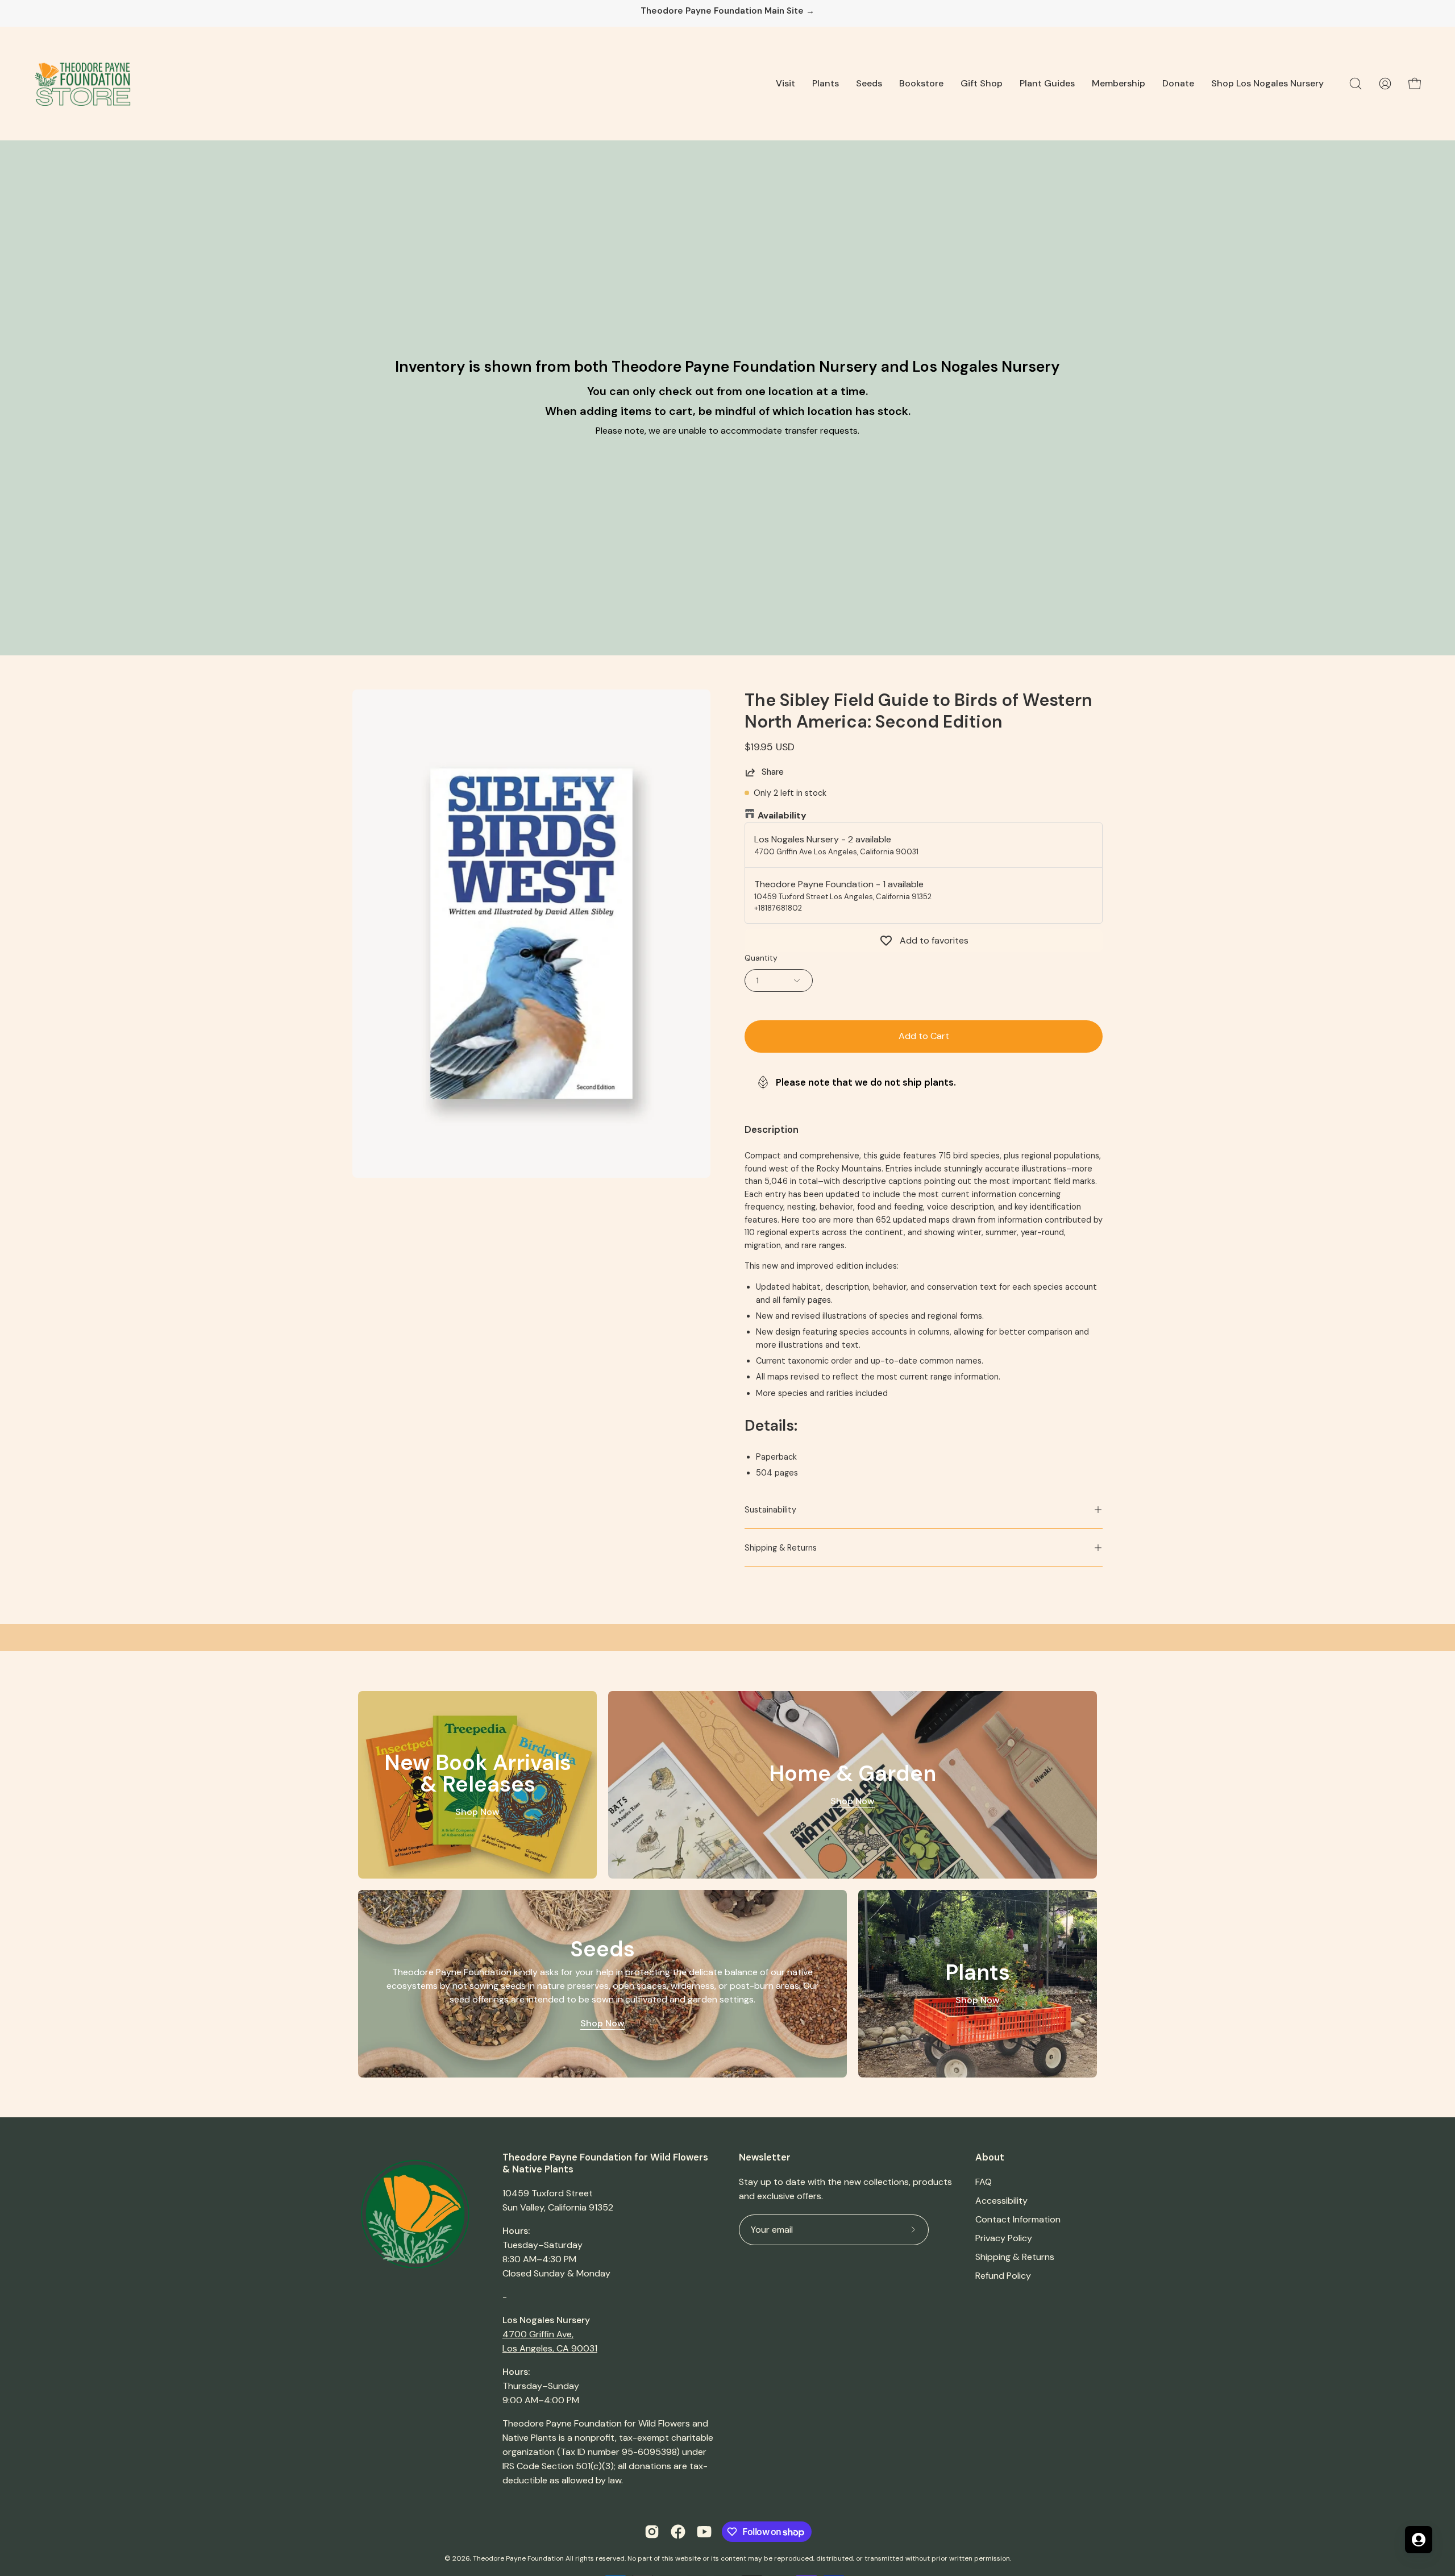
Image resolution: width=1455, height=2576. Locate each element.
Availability (782, 815)
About (990, 2157)
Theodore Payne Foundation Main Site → (727, 11)
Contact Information (1018, 2219)
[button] (785, 84)
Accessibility (1001, 2201)
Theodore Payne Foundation (518, 2558)
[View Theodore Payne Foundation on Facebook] (678, 2532)
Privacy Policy (1004, 2238)
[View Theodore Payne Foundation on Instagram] (652, 2532)
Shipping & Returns (781, 1548)
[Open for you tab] (1419, 2540)
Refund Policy (1003, 2276)
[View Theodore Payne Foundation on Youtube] (704, 2532)
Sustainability (770, 1510)
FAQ (984, 2182)
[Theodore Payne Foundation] (82, 84)
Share (773, 772)
